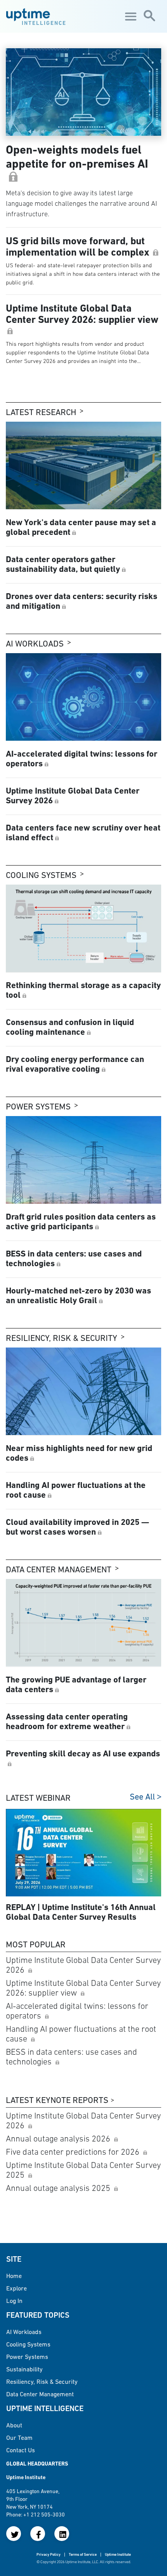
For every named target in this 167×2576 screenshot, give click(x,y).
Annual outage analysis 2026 (59, 2139)
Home (14, 2276)
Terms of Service (83, 2554)
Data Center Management (59, 1569)
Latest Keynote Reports (57, 2100)
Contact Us (21, 2450)
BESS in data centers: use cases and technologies (71, 2057)
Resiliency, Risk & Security (62, 1338)
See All (142, 1797)
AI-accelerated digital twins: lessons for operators (77, 2011)
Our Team (19, 2438)
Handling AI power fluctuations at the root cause (81, 2034)
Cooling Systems (41, 875)
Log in (14, 2301)
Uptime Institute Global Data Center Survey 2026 (83, 1965)
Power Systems (38, 1107)
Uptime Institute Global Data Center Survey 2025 (83, 2170)
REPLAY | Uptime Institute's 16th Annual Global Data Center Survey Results (81, 1912)
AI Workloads (35, 644)
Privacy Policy (49, 2554)
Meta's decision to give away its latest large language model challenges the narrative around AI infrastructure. (81, 203)
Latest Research (41, 412)
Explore (17, 2288)
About (14, 2425)
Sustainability (24, 2369)
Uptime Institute (118, 2554)
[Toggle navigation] (130, 16)
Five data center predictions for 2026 (74, 2152)
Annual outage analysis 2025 (59, 2188)
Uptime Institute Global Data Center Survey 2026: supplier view (83, 1988)
